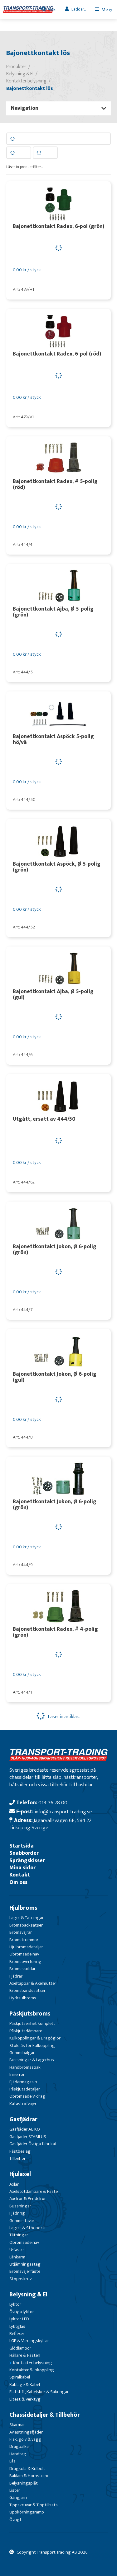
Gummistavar (22, 2221)
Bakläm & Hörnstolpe (29, 2476)
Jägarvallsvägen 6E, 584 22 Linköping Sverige (50, 1824)
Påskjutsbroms (30, 2014)
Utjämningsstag (25, 2264)
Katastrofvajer (23, 2104)
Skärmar (17, 2425)
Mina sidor (22, 1868)
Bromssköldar (22, 1969)
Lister (15, 2490)
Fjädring (17, 2213)
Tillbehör (17, 2158)
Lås (12, 2461)
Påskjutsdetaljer (25, 2089)
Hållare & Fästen (25, 2355)
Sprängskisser (27, 1860)
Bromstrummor (24, 1940)
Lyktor (15, 2304)
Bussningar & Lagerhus (32, 2060)
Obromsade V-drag (27, 2096)
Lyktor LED (19, 2319)
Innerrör (17, 2074)
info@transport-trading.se (63, 1812)
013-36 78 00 (53, 1803)
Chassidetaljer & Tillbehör (45, 2415)
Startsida (22, 1846)
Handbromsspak (25, 2067)
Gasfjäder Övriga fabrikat (33, 2144)
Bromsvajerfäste (25, 2271)
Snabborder (24, 1853)
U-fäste (16, 2250)
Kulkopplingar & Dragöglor (35, 2038)
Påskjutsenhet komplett (32, 2023)
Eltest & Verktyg (25, 2399)
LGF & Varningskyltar (29, 2341)
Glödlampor (20, 2348)
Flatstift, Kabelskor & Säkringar (39, 2392)
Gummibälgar (22, 2053)
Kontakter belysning (33, 2363)
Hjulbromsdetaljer (26, 1947)
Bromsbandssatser (27, 1990)
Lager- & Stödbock (27, 2228)
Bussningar (20, 2206)
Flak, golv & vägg (25, 2439)
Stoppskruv (20, 2279)
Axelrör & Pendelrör (28, 2199)
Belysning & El (28, 2295)
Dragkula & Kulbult (27, 2469)
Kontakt (20, 1875)
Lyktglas (17, 2326)
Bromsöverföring (25, 1962)
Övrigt (15, 2520)
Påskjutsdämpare (26, 2031)
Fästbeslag (20, 2151)
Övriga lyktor (22, 2312)
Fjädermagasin (23, 2082)
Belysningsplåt (24, 2483)
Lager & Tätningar (27, 1918)
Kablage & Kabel (25, 2385)
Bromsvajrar (21, 1932)
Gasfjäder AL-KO (25, 2129)
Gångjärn (18, 2497)
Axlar (14, 2184)
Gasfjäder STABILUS (28, 2137)
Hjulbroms (23, 1908)
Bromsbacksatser (26, 1925)
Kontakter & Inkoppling (32, 2370)
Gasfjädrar (23, 2119)
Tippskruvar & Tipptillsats (34, 2505)
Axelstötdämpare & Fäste (34, 2191)
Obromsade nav (24, 1954)
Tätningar (19, 2235)
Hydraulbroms (23, 1998)
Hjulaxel (20, 2174)
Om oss (18, 1882)
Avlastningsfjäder (26, 2432)
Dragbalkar (20, 2446)
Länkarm (17, 2257)
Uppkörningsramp (27, 2512)
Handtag (18, 2454)
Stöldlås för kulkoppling (32, 2046)
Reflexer (17, 2334)
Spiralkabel (20, 2377)
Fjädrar (16, 1976)
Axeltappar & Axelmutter (33, 1983)
